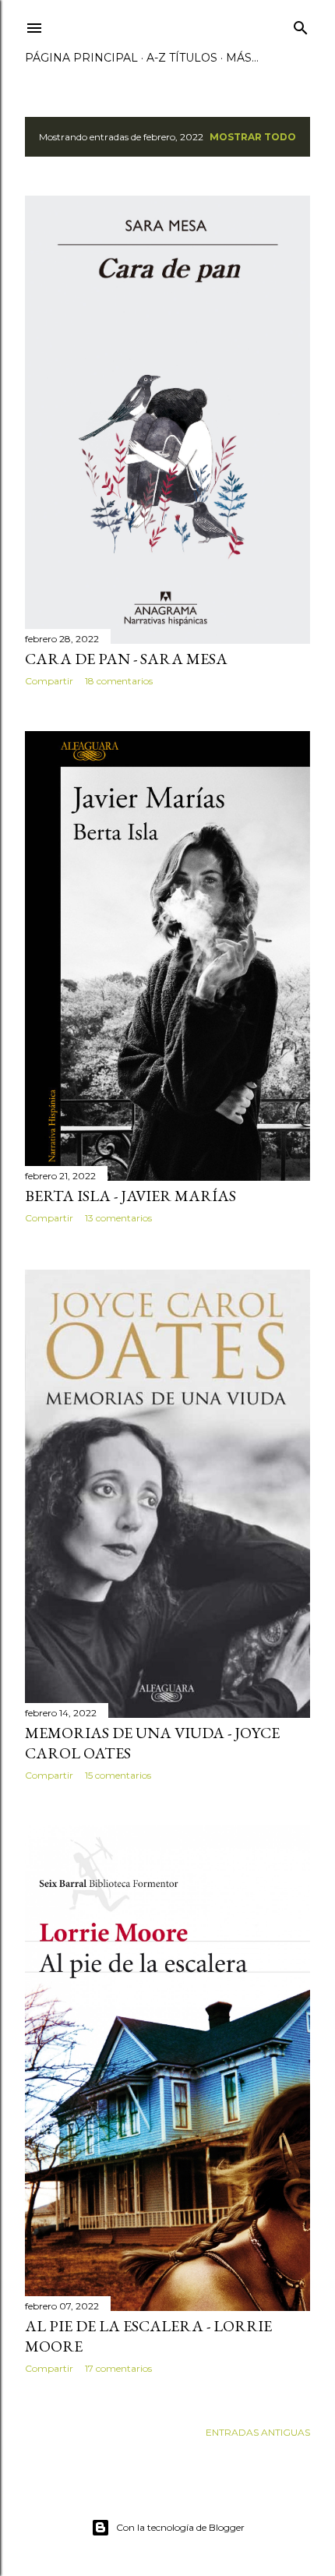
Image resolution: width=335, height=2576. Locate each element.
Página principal (81, 58)
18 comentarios (119, 681)
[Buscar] (301, 25)
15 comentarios (118, 1775)
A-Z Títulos (182, 58)
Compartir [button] (49, 681)
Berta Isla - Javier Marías (130, 1196)
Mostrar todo (253, 137)
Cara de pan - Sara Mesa (126, 659)
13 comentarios (118, 1218)
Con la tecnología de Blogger (180, 2527)
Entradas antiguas (258, 2432)
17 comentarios (118, 2368)
